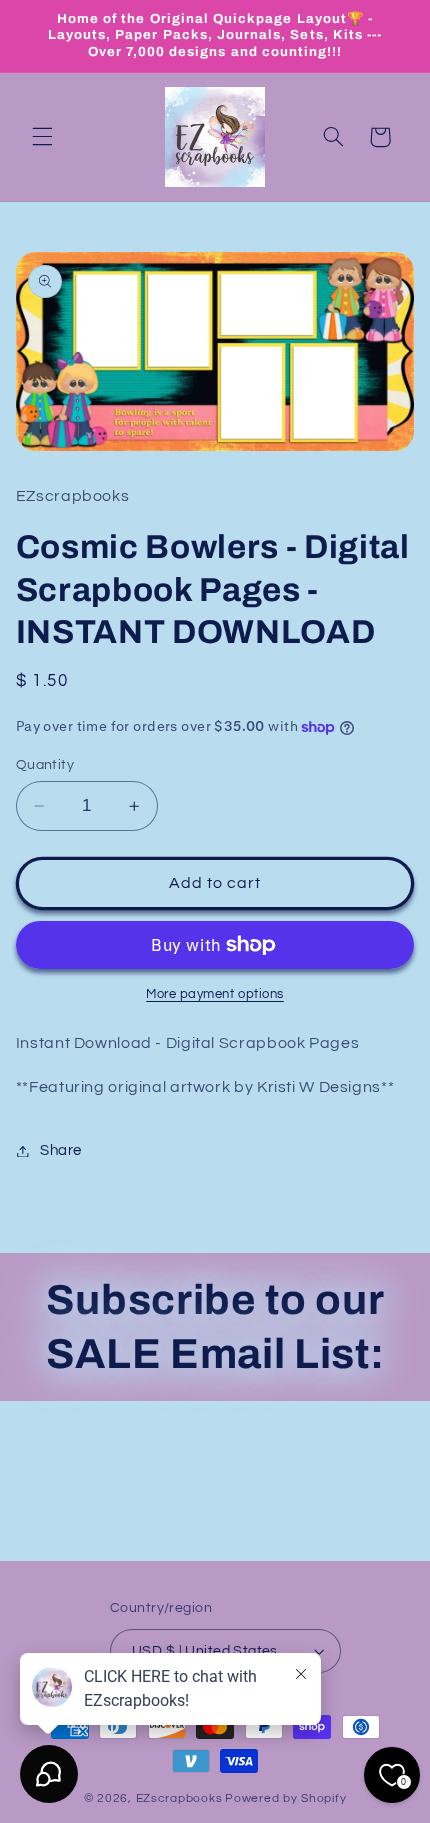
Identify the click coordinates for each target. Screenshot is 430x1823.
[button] (42, 137)
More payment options (215, 994)
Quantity (45, 765)
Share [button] (61, 1150)
